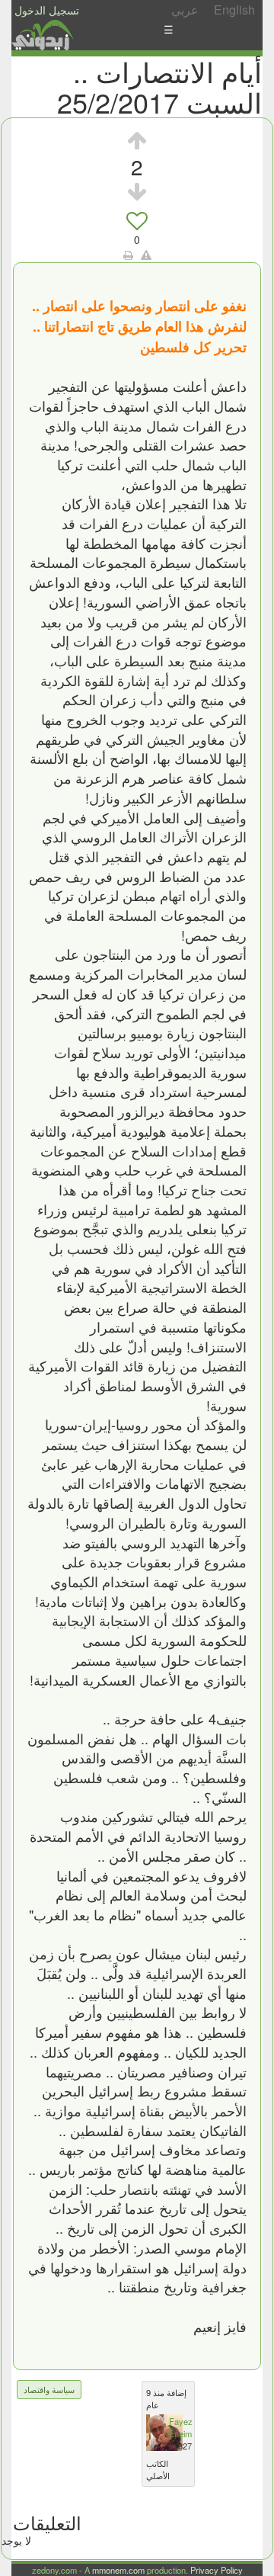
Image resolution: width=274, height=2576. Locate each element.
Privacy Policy (217, 2570)
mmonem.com (118, 2570)
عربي (185, 10)
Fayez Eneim (181, 2427)
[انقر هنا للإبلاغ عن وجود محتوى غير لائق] (146, 255)
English (234, 10)
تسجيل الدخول (47, 10)
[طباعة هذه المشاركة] (128, 255)
